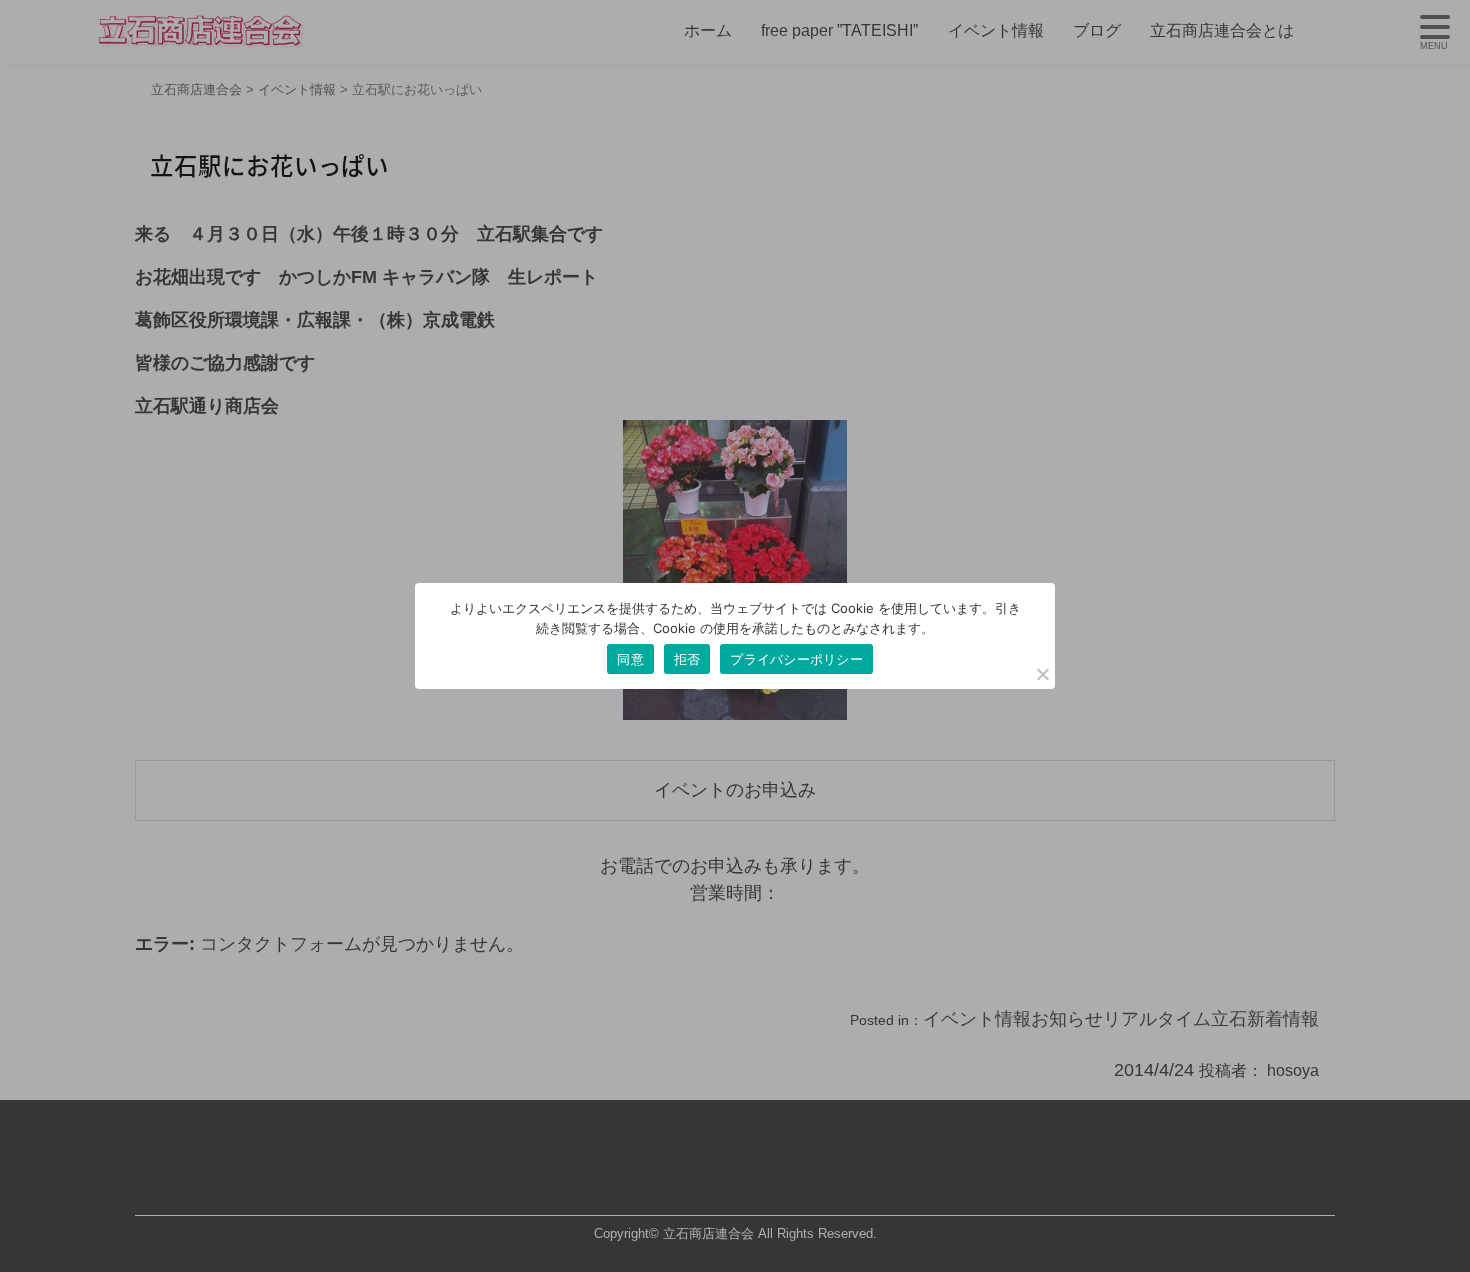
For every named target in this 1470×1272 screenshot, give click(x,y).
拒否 (687, 659)
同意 (630, 659)
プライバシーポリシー (796, 659)
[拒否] (1042, 674)
